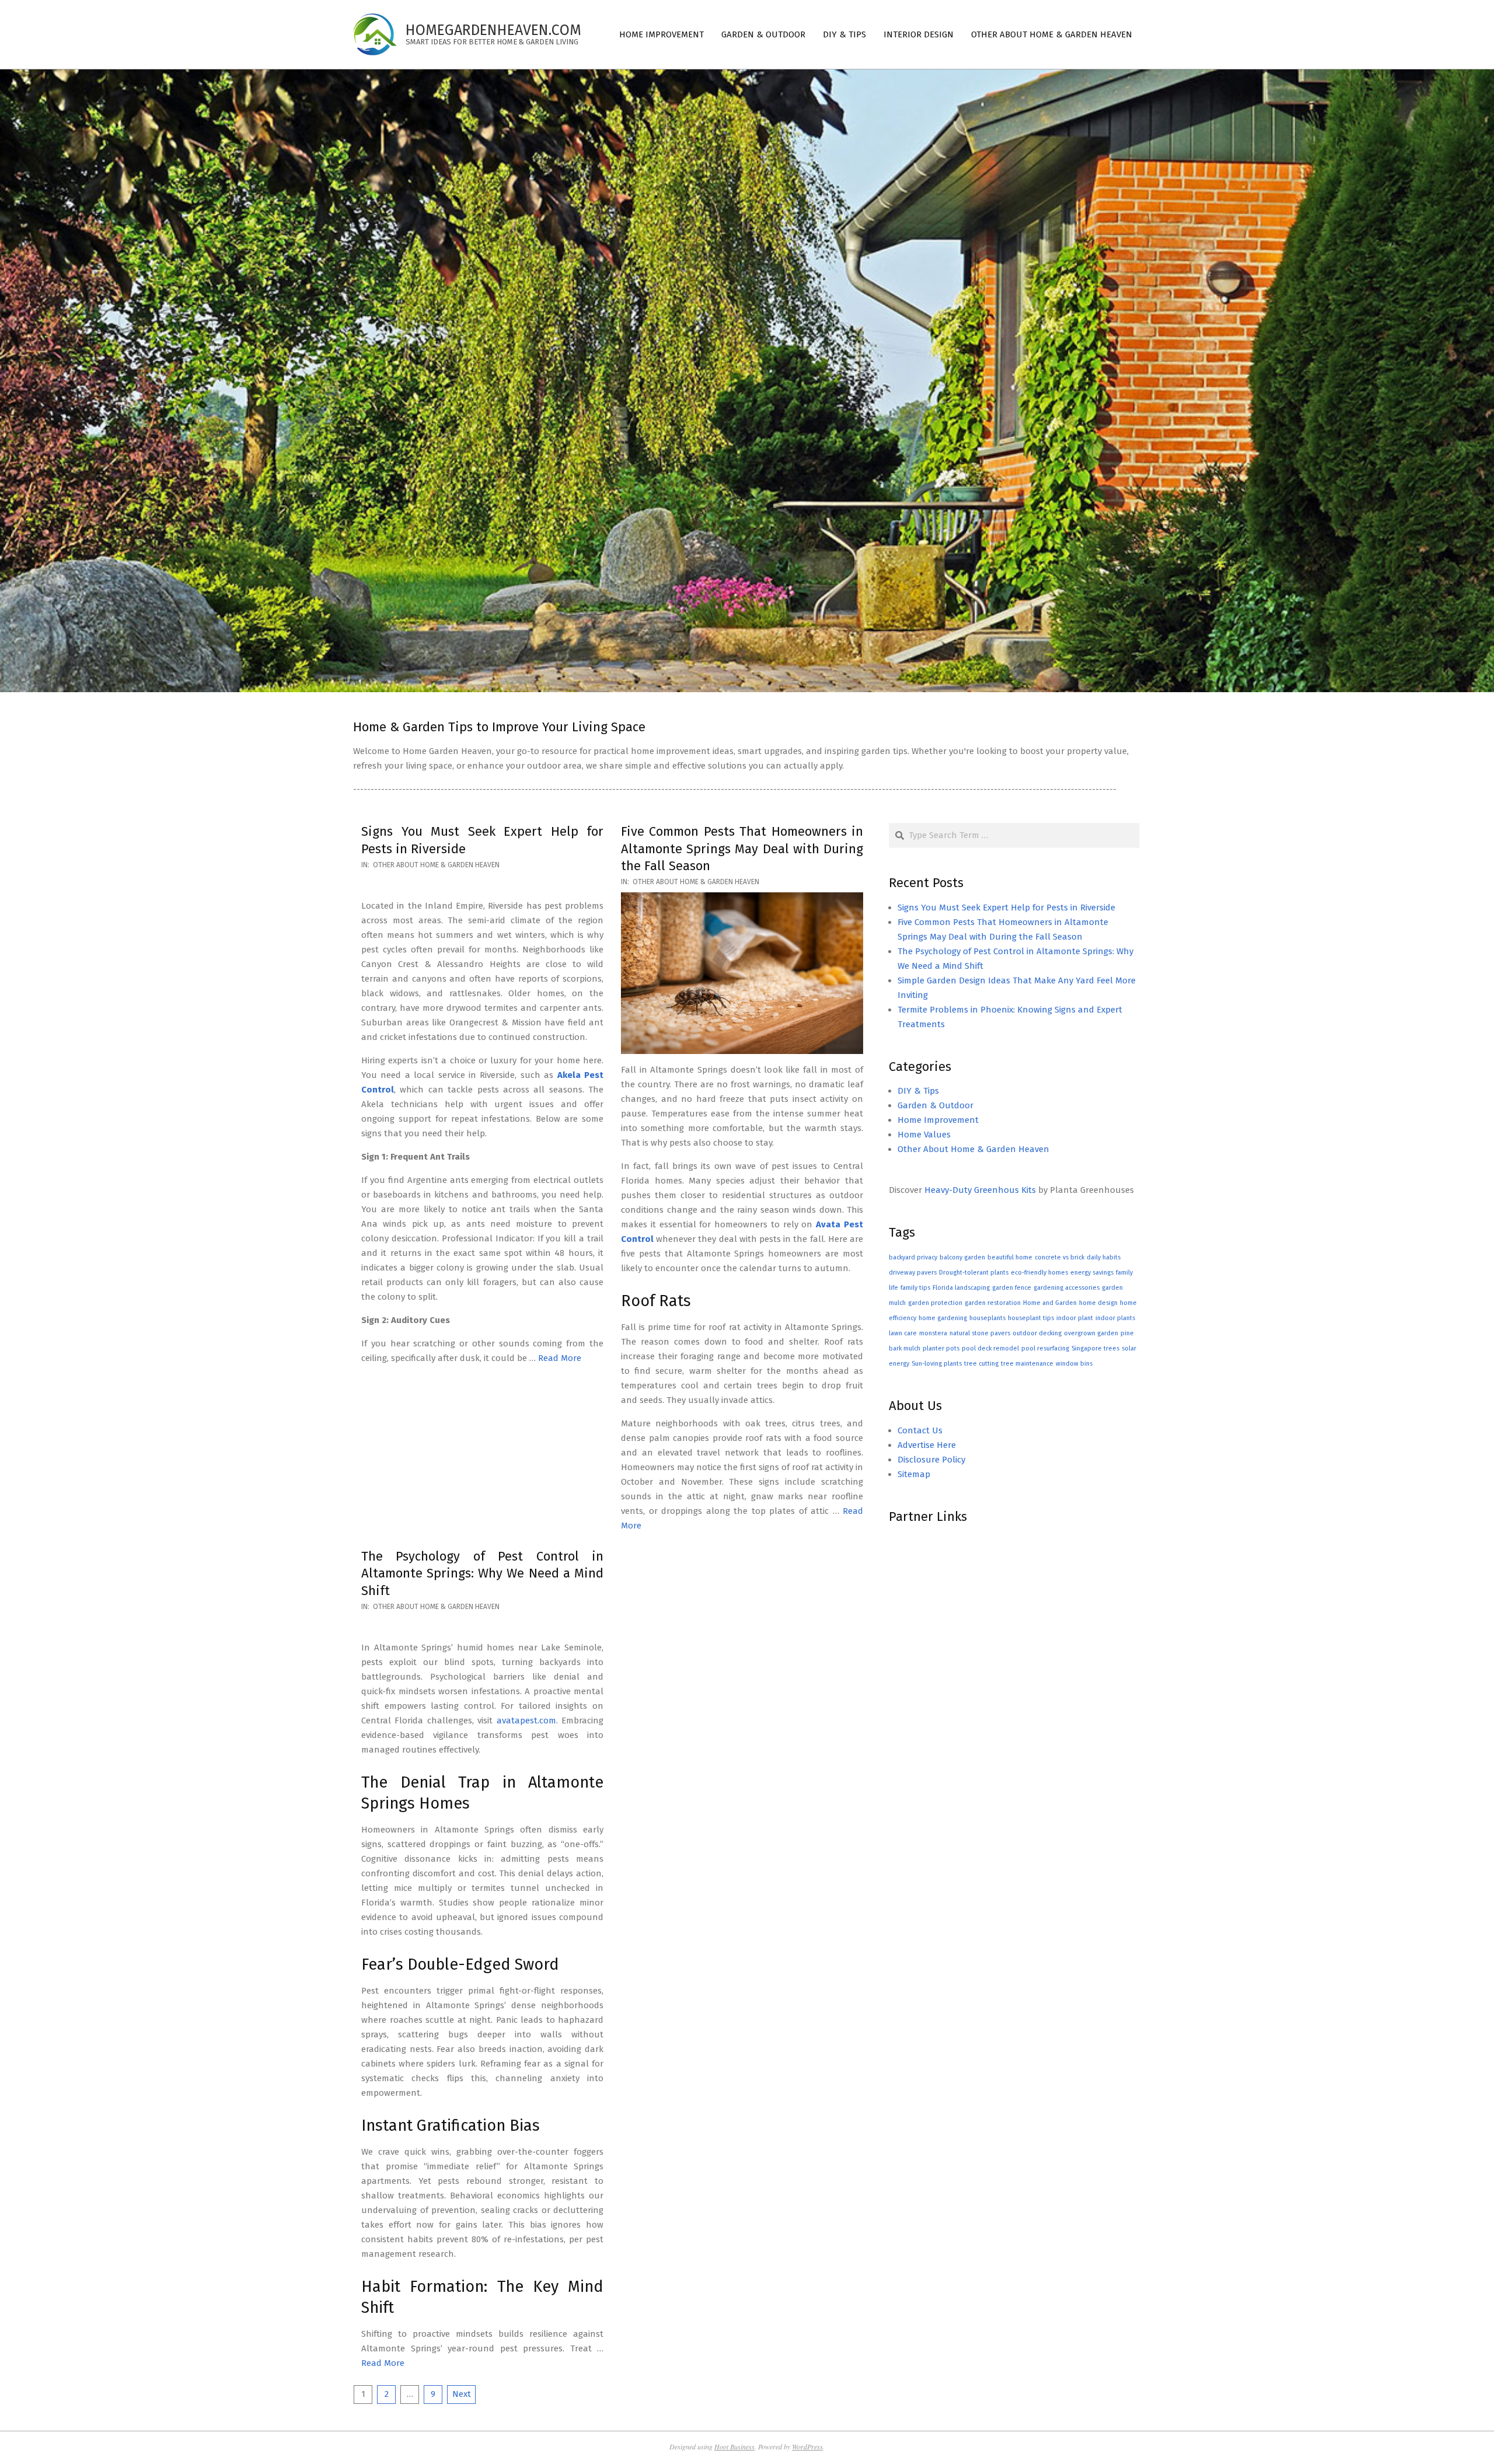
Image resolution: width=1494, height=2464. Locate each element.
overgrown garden (1091, 1333)
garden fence (1012, 1288)
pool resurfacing (1045, 1348)
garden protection (935, 1303)
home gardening (943, 1318)
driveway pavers (913, 1273)
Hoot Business (734, 2446)
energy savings (1092, 1273)
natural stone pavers (980, 1333)
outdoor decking (1037, 1333)
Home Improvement (938, 1120)
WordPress (807, 2446)
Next (462, 2394)
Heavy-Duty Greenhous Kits (980, 1190)
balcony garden (962, 1257)
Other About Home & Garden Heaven (436, 865)
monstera (933, 1333)
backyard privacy (913, 1257)
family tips (915, 1288)
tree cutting (981, 1364)
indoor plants (1115, 1318)
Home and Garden (1050, 1303)
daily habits (1104, 1257)
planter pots (941, 1348)
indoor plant (1075, 1318)
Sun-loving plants (937, 1364)
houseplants (987, 1318)
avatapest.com (526, 1720)
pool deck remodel (990, 1348)
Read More (560, 1358)
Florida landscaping (961, 1288)
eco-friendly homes (1039, 1273)
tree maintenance (1027, 1364)
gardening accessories (1067, 1288)
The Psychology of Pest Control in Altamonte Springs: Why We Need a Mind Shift (482, 1573)
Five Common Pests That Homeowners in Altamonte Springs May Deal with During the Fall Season (742, 849)
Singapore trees (1095, 1348)
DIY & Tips (918, 1091)
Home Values (924, 1135)
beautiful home (1010, 1257)
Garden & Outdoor (936, 1105)
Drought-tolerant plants (974, 1273)
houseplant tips (1031, 1318)
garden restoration (993, 1303)
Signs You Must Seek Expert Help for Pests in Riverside (1006, 908)
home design (1098, 1303)
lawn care (903, 1333)
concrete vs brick (1060, 1257)
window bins (1074, 1364)
